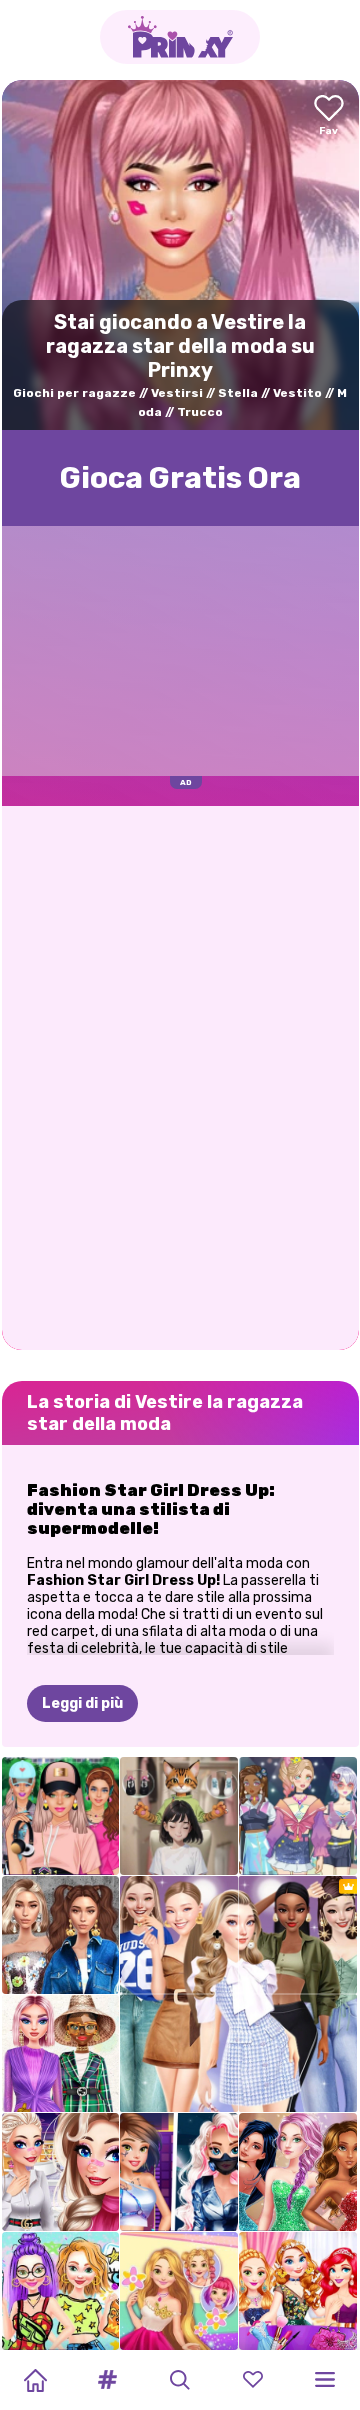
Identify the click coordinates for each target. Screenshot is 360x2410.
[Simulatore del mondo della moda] (298, 1816)
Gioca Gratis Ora (180, 478)
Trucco (200, 412)
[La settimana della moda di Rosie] (179, 2291)
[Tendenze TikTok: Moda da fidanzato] (61, 2172)
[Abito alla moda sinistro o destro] (179, 1816)
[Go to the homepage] (180, 37)
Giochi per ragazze (74, 393)
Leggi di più (82, 1703)
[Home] (35, 2380)
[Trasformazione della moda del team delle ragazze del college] (61, 1816)
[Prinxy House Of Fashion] (61, 2054)
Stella (238, 393)
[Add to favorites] (329, 116)
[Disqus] (180, 1076)
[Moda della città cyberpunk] (179, 2172)
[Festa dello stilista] (298, 2291)
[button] (108, 2380)
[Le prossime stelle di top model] (298, 2172)
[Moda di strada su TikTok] (61, 1935)
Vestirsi (177, 393)
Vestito (297, 393)
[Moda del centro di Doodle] (61, 2291)
